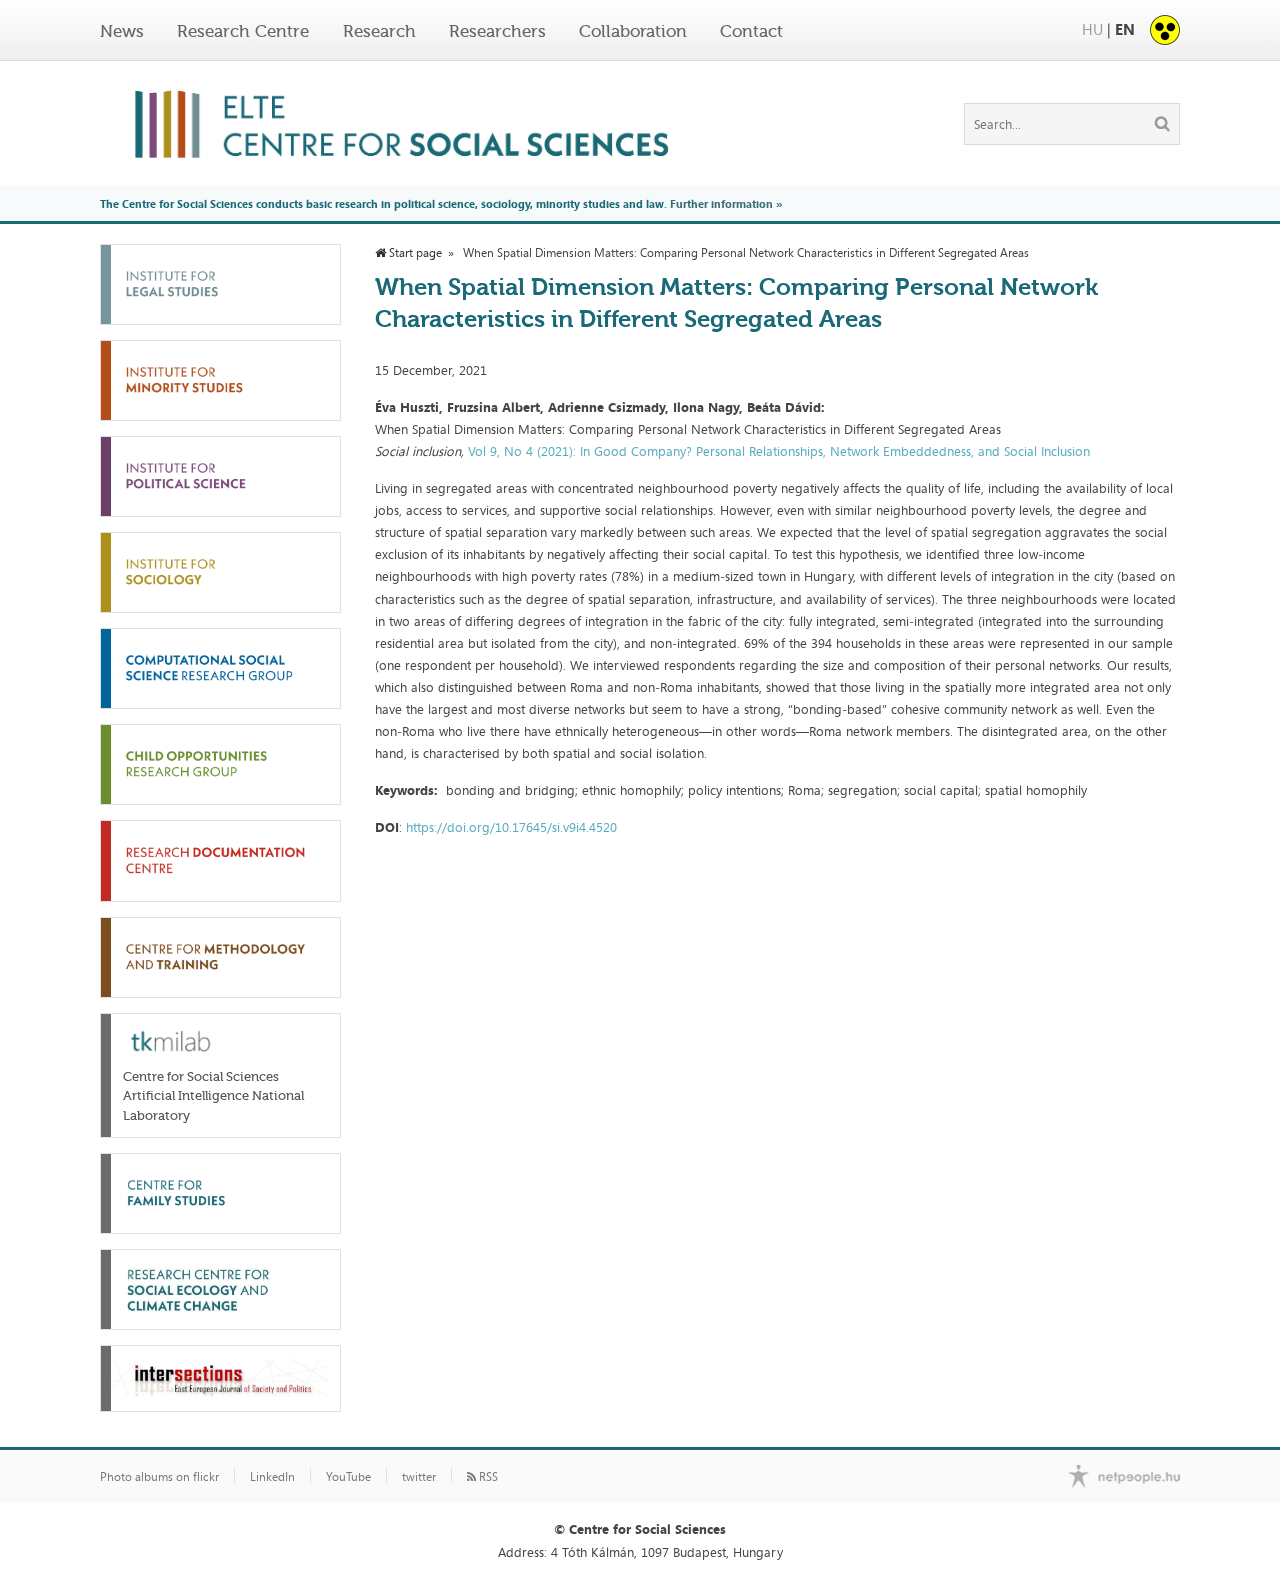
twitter (419, 1477)
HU (1092, 29)
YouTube (348, 1477)
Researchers (497, 31)
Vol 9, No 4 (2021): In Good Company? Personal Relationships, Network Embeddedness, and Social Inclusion (779, 451)
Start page (414, 253)
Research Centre (243, 31)
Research (379, 31)
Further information (721, 203)
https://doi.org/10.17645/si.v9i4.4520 (511, 827)
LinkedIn (272, 1477)
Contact (751, 31)
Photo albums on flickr (159, 1477)
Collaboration (633, 31)
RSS (487, 1477)
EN (1125, 29)
